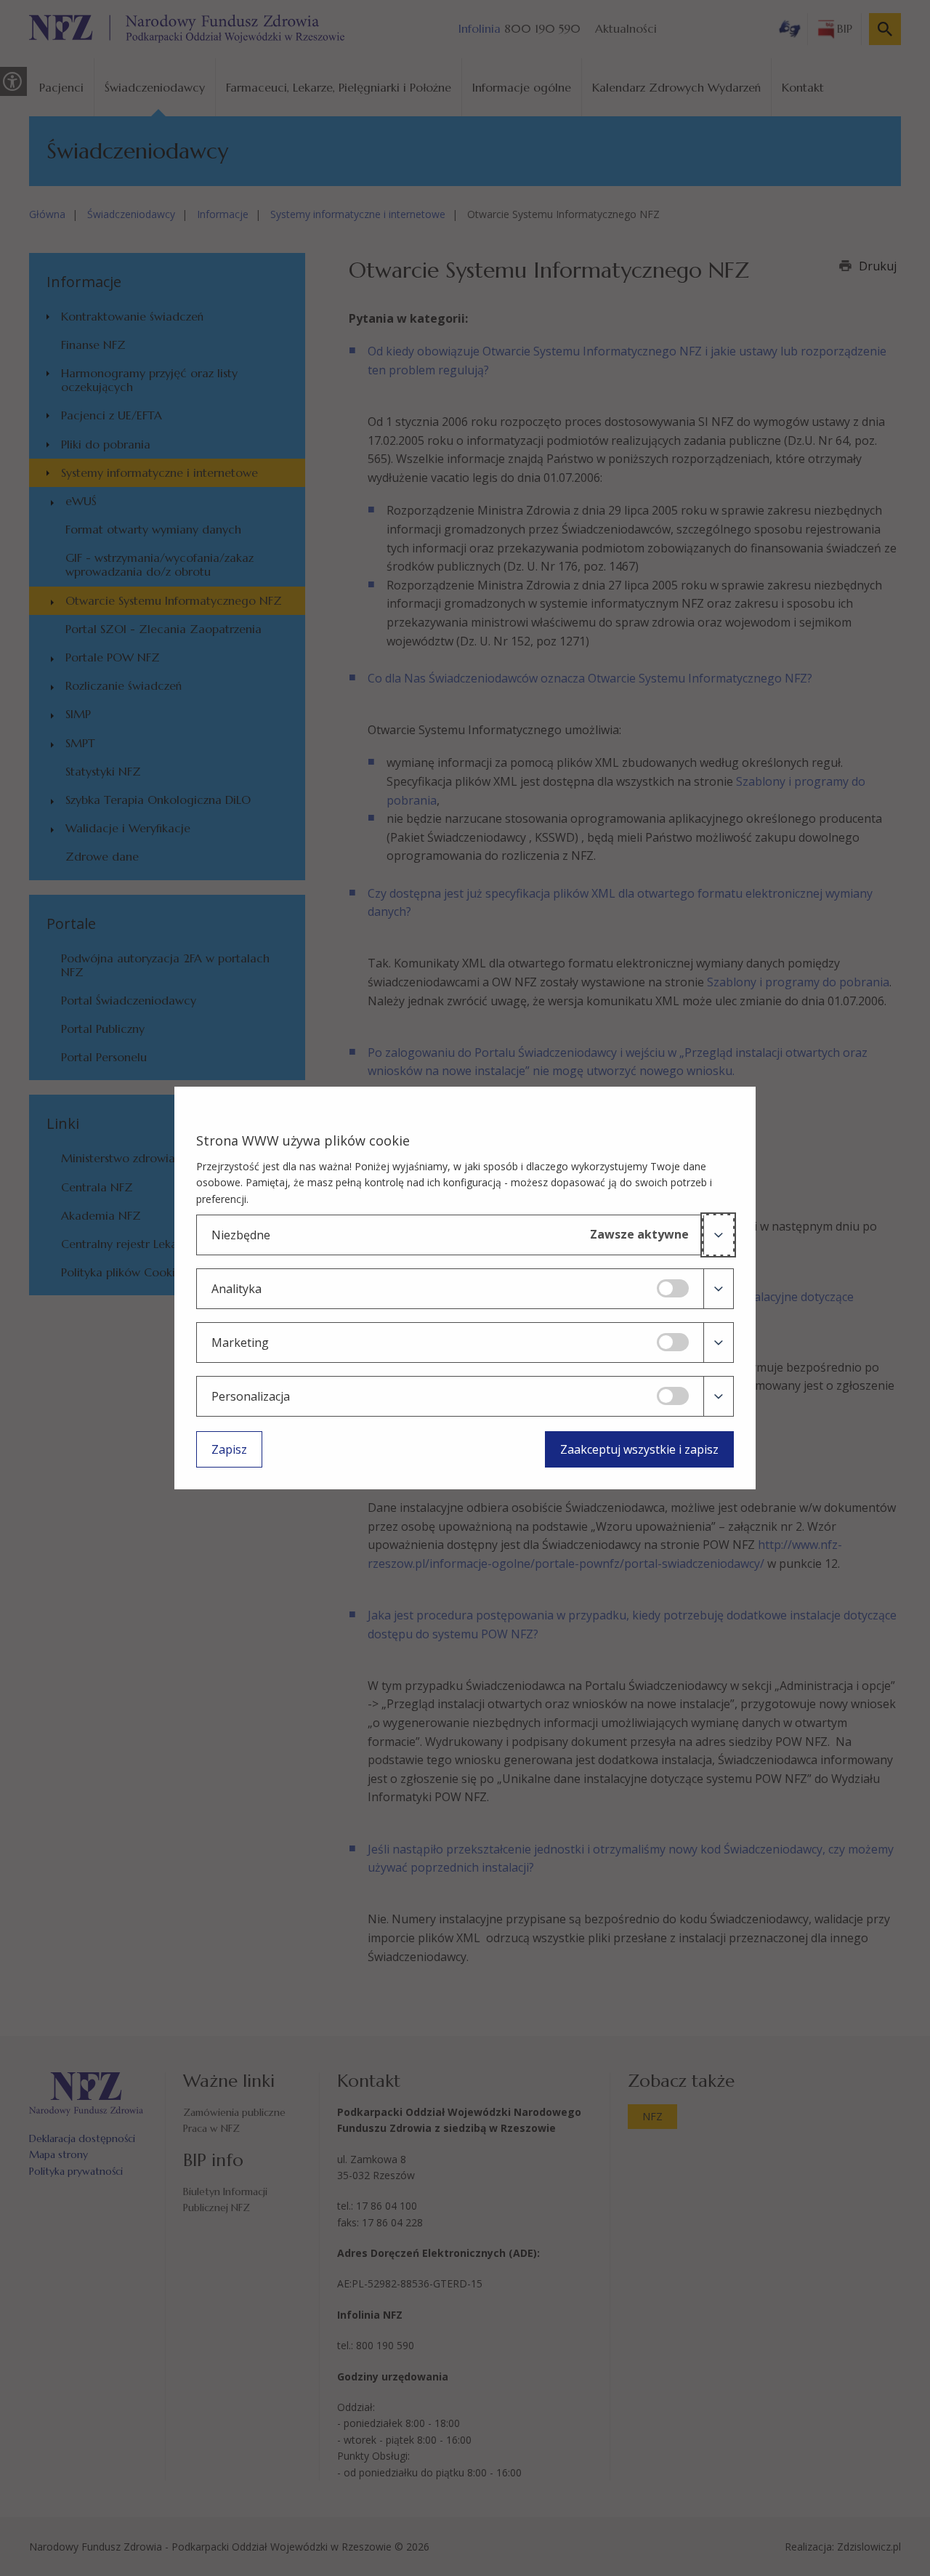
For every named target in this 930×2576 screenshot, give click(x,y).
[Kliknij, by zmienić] (673, 1288)
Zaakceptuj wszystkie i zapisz (639, 1449)
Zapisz (229, 1449)
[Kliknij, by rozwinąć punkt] (718, 1235)
